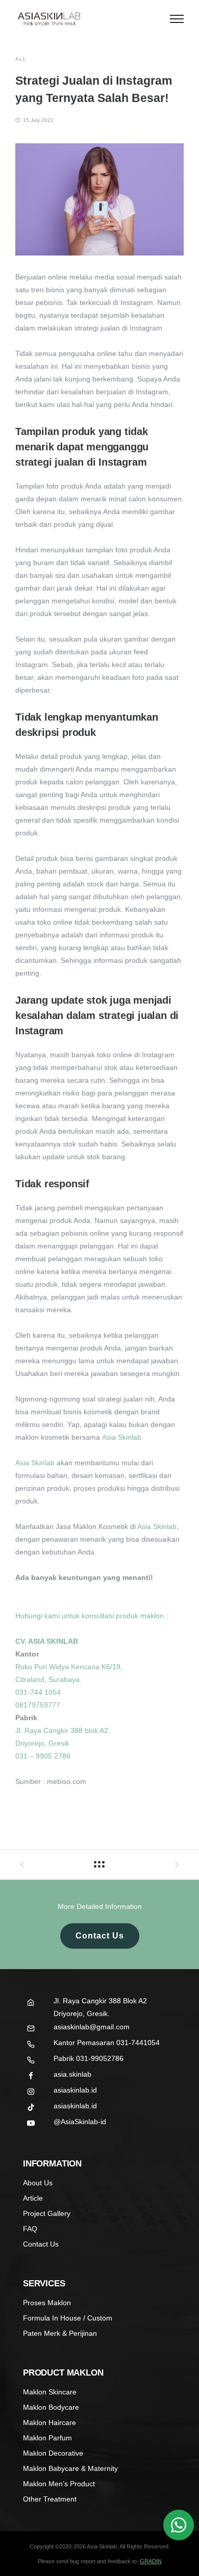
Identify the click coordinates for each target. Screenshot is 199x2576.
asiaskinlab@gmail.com (92, 2027)
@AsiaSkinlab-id (80, 2122)
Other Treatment (50, 2499)
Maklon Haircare (49, 2422)
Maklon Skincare (50, 2392)
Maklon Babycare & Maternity (70, 2468)
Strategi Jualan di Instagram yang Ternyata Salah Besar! (94, 89)
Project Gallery (47, 2213)
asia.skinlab (72, 2074)
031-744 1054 (38, 1692)
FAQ (30, 2229)
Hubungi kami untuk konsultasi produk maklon (90, 1616)
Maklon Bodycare (51, 2407)
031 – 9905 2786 (43, 1756)
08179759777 (38, 1705)
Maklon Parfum (47, 2438)
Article (33, 2198)
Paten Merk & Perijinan (60, 2333)
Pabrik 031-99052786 (89, 2058)
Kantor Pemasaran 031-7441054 (107, 2043)
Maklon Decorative (53, 2453)
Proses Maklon (47, 2303)
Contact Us (100, 1936)
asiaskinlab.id (75, 2090)
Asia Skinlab (122, 1437)
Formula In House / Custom (68, 2318)
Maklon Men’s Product (59, 2484)
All (21, 59)
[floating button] (179, 2525)
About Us (38, 2183)
